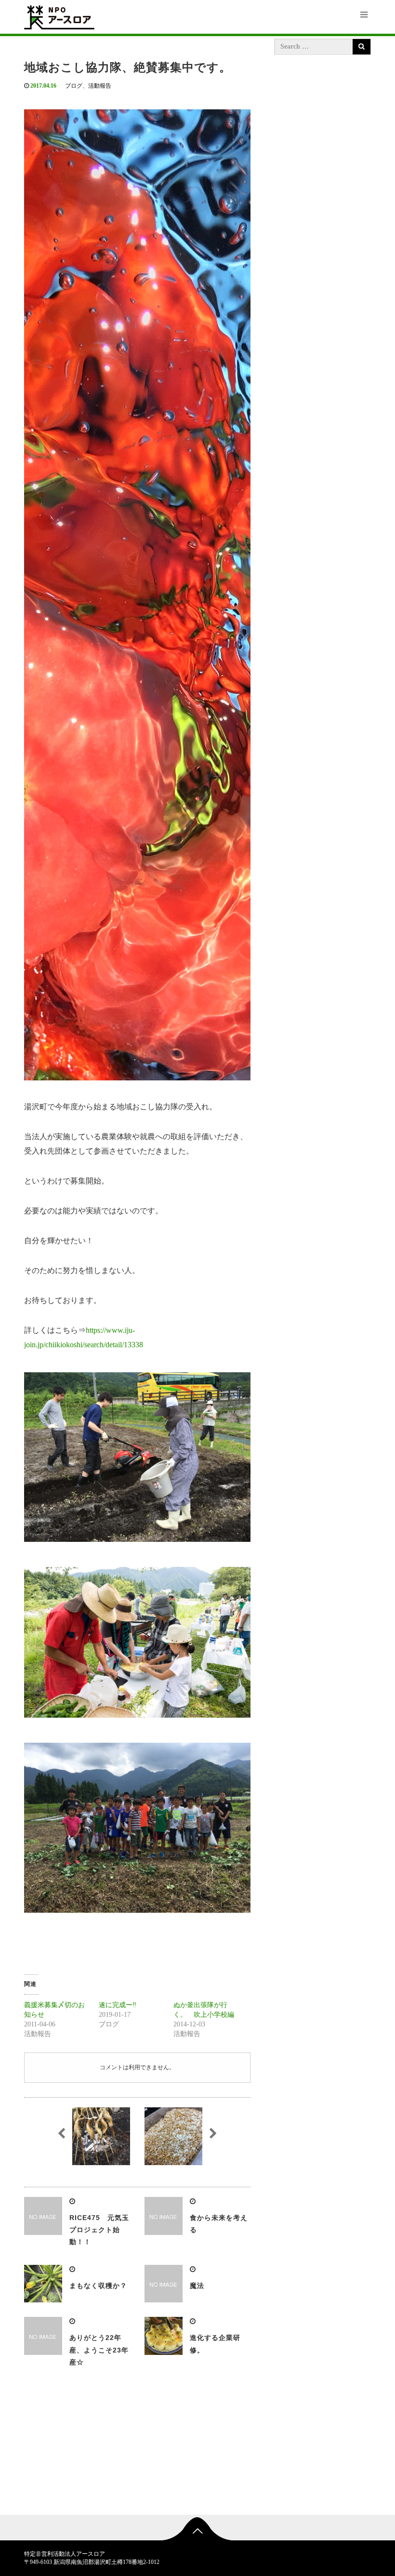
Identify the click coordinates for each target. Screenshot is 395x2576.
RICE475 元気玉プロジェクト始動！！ (99, 2230)
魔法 (197, 2286)
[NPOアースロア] (59, 16)
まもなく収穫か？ (98, 2286)
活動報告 (100, 86)
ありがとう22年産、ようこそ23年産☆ (99, 2350)
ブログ (74, 86)
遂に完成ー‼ (118, 2005)
